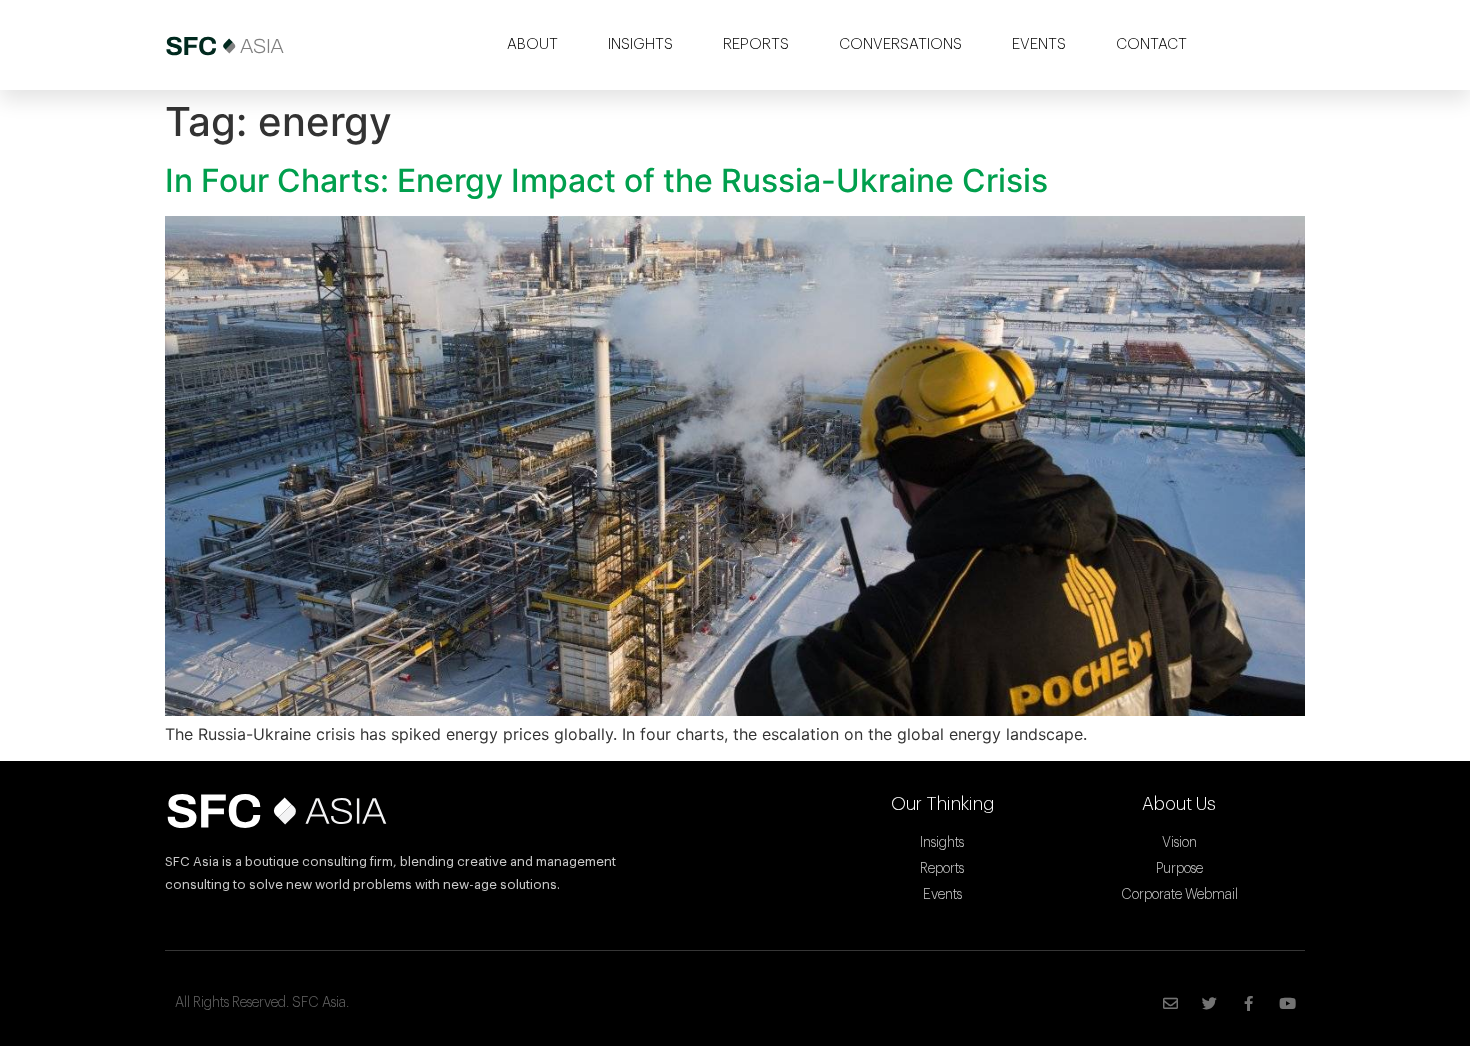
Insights (640, 44)
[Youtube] (1287, 1003)
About (532, 44)
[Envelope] (1170, 1003)
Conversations (900, 44)
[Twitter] (1209, 1003)
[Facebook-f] (1248, 1003)
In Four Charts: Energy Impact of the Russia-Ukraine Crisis (606, 180)
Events (1039, 44)
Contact (1151, 44)
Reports (756, 44)
